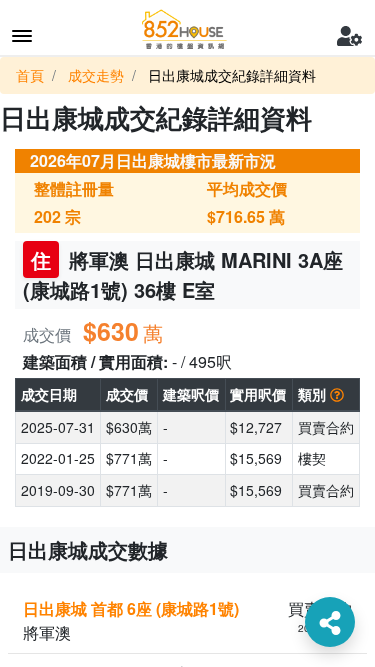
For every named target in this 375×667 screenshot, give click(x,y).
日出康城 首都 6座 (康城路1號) (131, 608)
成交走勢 (96, 75)
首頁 (30, 75)
